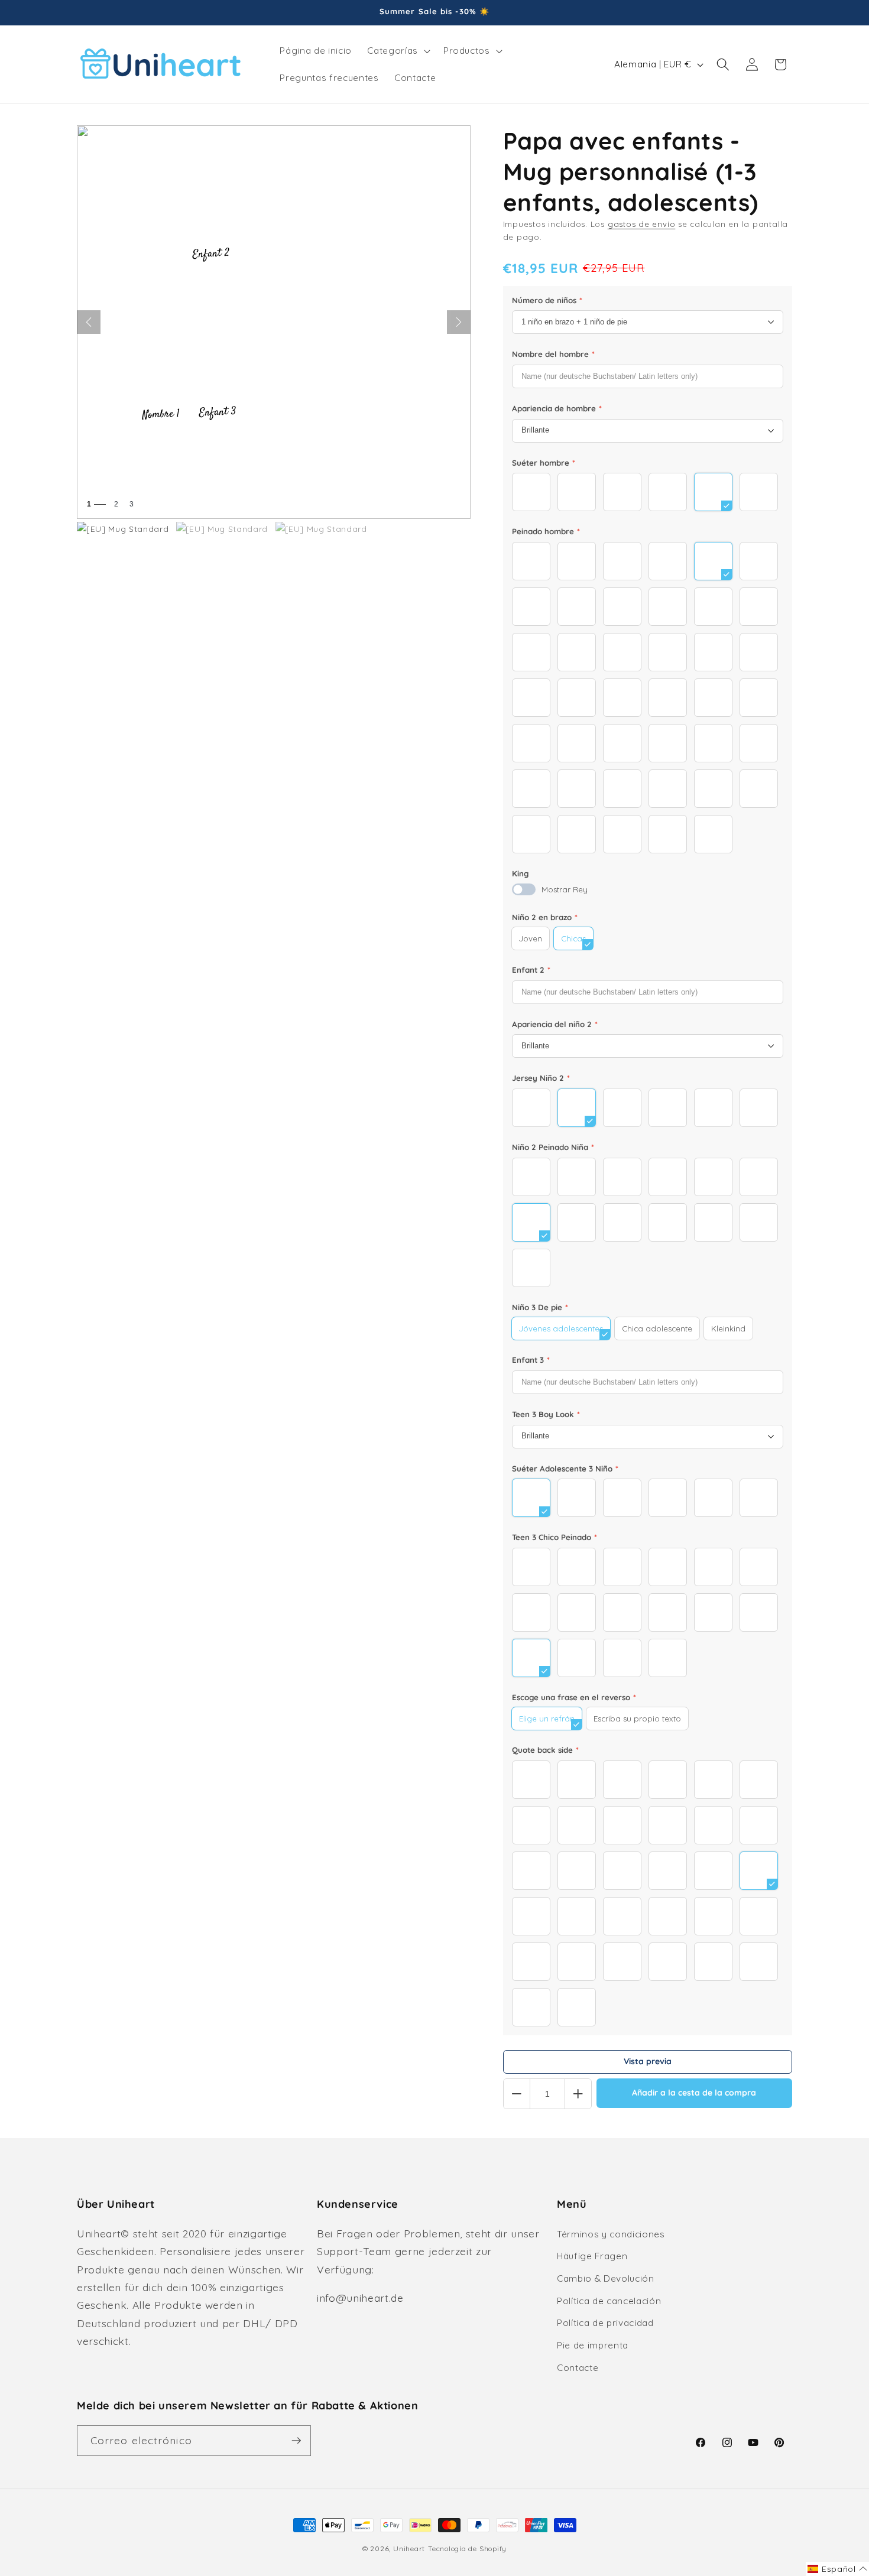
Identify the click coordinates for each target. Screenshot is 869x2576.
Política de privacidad (605, 2323)
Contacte (578, 2368)
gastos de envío (642, 224)
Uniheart (409, 2549)
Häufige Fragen (592, 2256)
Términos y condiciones (611, 2234)
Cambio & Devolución (606, 2278)
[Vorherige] (89, 322)
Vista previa (648, 2061)
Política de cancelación (609, 2301)
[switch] (524, 889)
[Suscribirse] (296, 2441)
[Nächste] (459, 322)
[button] (397, 51)
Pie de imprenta (593, 2345)
